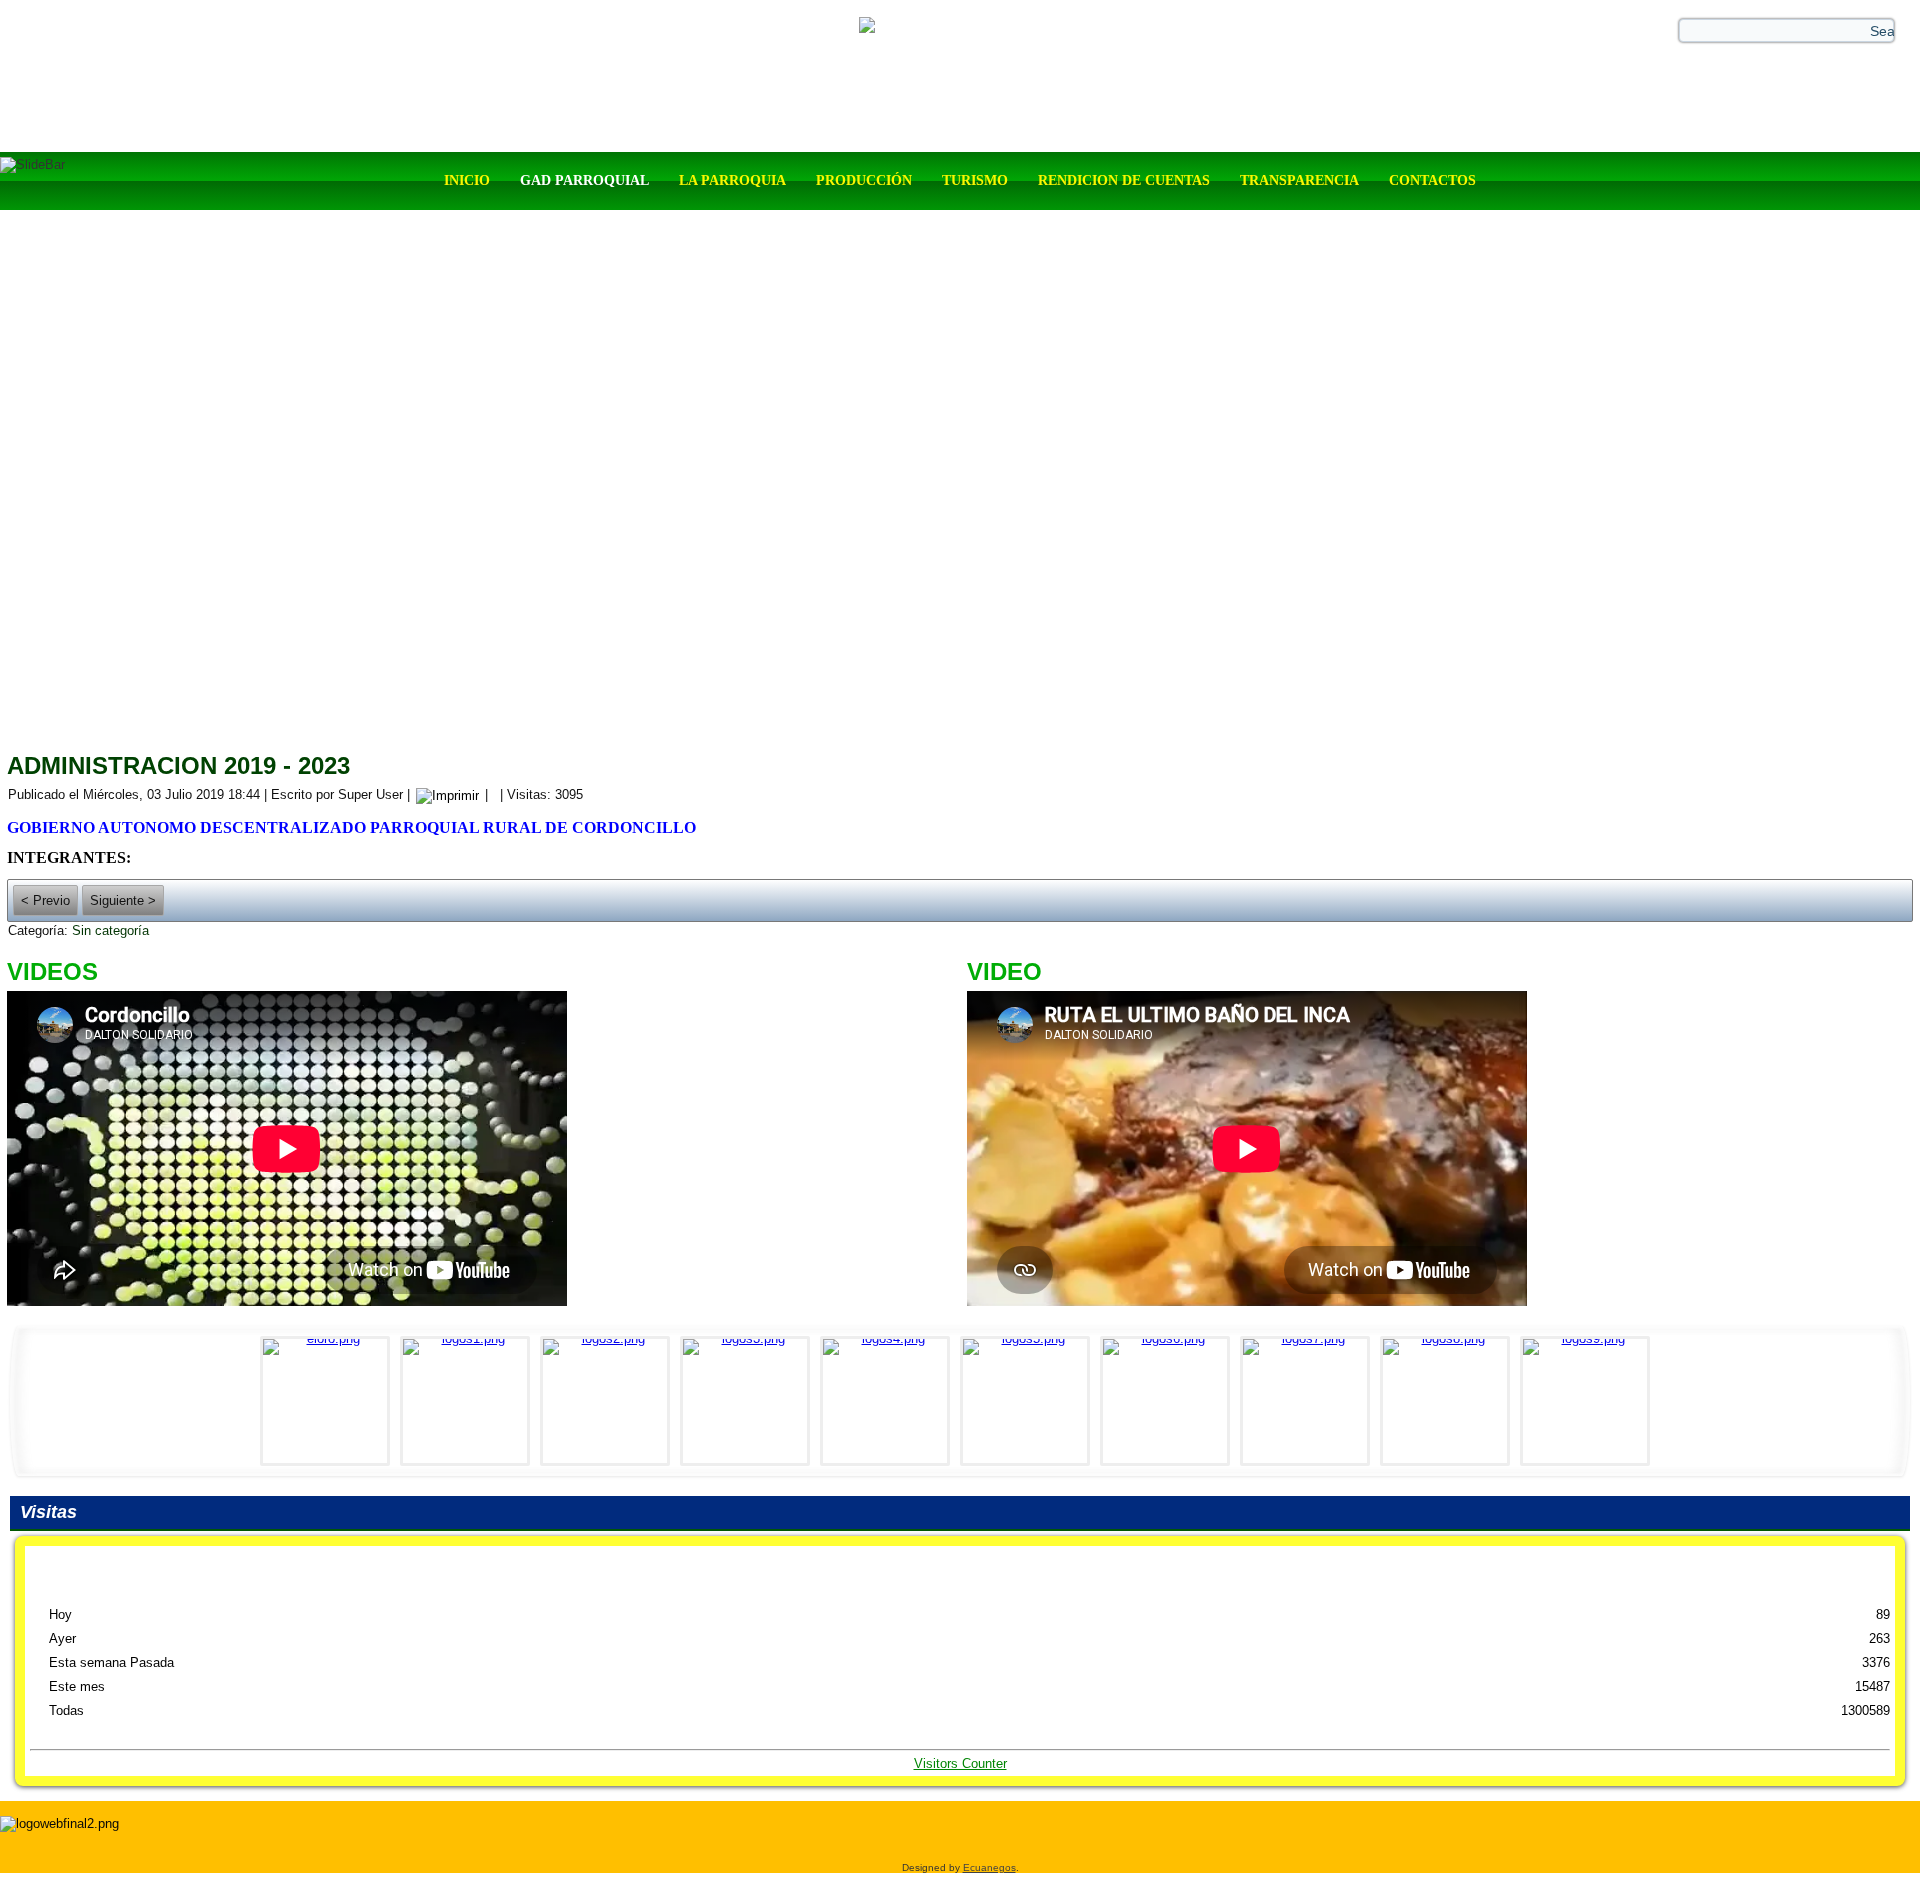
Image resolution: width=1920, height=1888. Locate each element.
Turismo (975, 180)
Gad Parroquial (584, 180)
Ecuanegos (989, 1867)
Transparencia (1299, 180)
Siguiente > (123, 900)
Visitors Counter (960, 1763)
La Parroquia (732, 180)
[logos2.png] (610, 1401)
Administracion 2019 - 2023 (178, 765)
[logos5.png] (1030, 1401)
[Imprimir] (447, 794)
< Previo (45, 900)
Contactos (1432, 180)
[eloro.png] (330, 1401)
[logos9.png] (1590, 1401)
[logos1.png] (470, 1401)
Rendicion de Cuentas (1124, 180)
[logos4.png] (890, 1401)
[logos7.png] (1310, 1401)
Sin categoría (110, 930)
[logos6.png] (1170, 1401)
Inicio (467, 180)
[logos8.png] (1450, 1401)
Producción (864, 180)
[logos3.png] (750, 1401)
